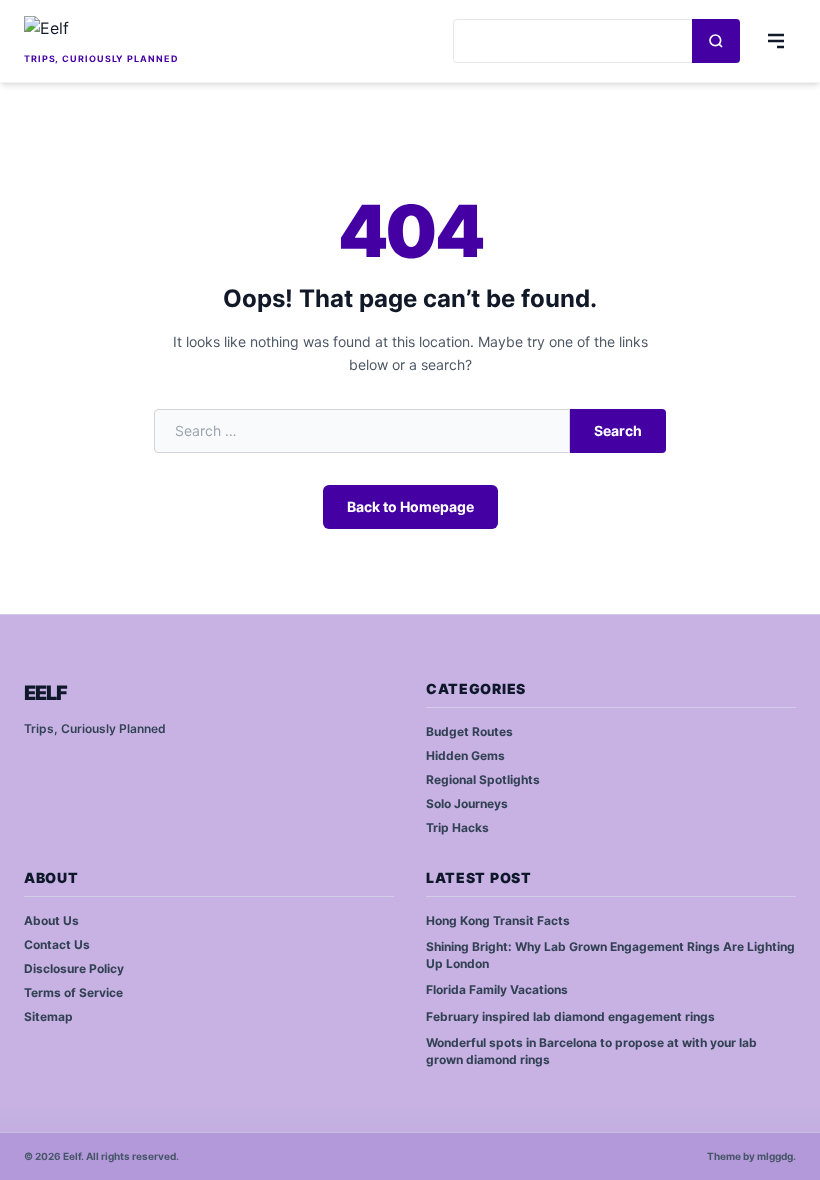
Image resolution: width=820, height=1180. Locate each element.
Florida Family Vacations (497, 989)
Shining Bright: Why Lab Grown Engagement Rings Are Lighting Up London (610, 955)
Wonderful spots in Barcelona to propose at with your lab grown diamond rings (591, 1051)
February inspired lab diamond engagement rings (570, 1016)
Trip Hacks (457, 827)
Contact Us (57, 944)
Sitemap (48, 1016)
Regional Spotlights (483, 779)
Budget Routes (469, 731)
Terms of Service (73, 992)
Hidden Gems (465, 755)
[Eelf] (101, 32)
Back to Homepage (410, 506)
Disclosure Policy (74, 968)
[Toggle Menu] (776, 41)
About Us (51, 920)
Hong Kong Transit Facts (498, 920)
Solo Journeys (467, 803)
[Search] (716, 41)
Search (618, 430)
